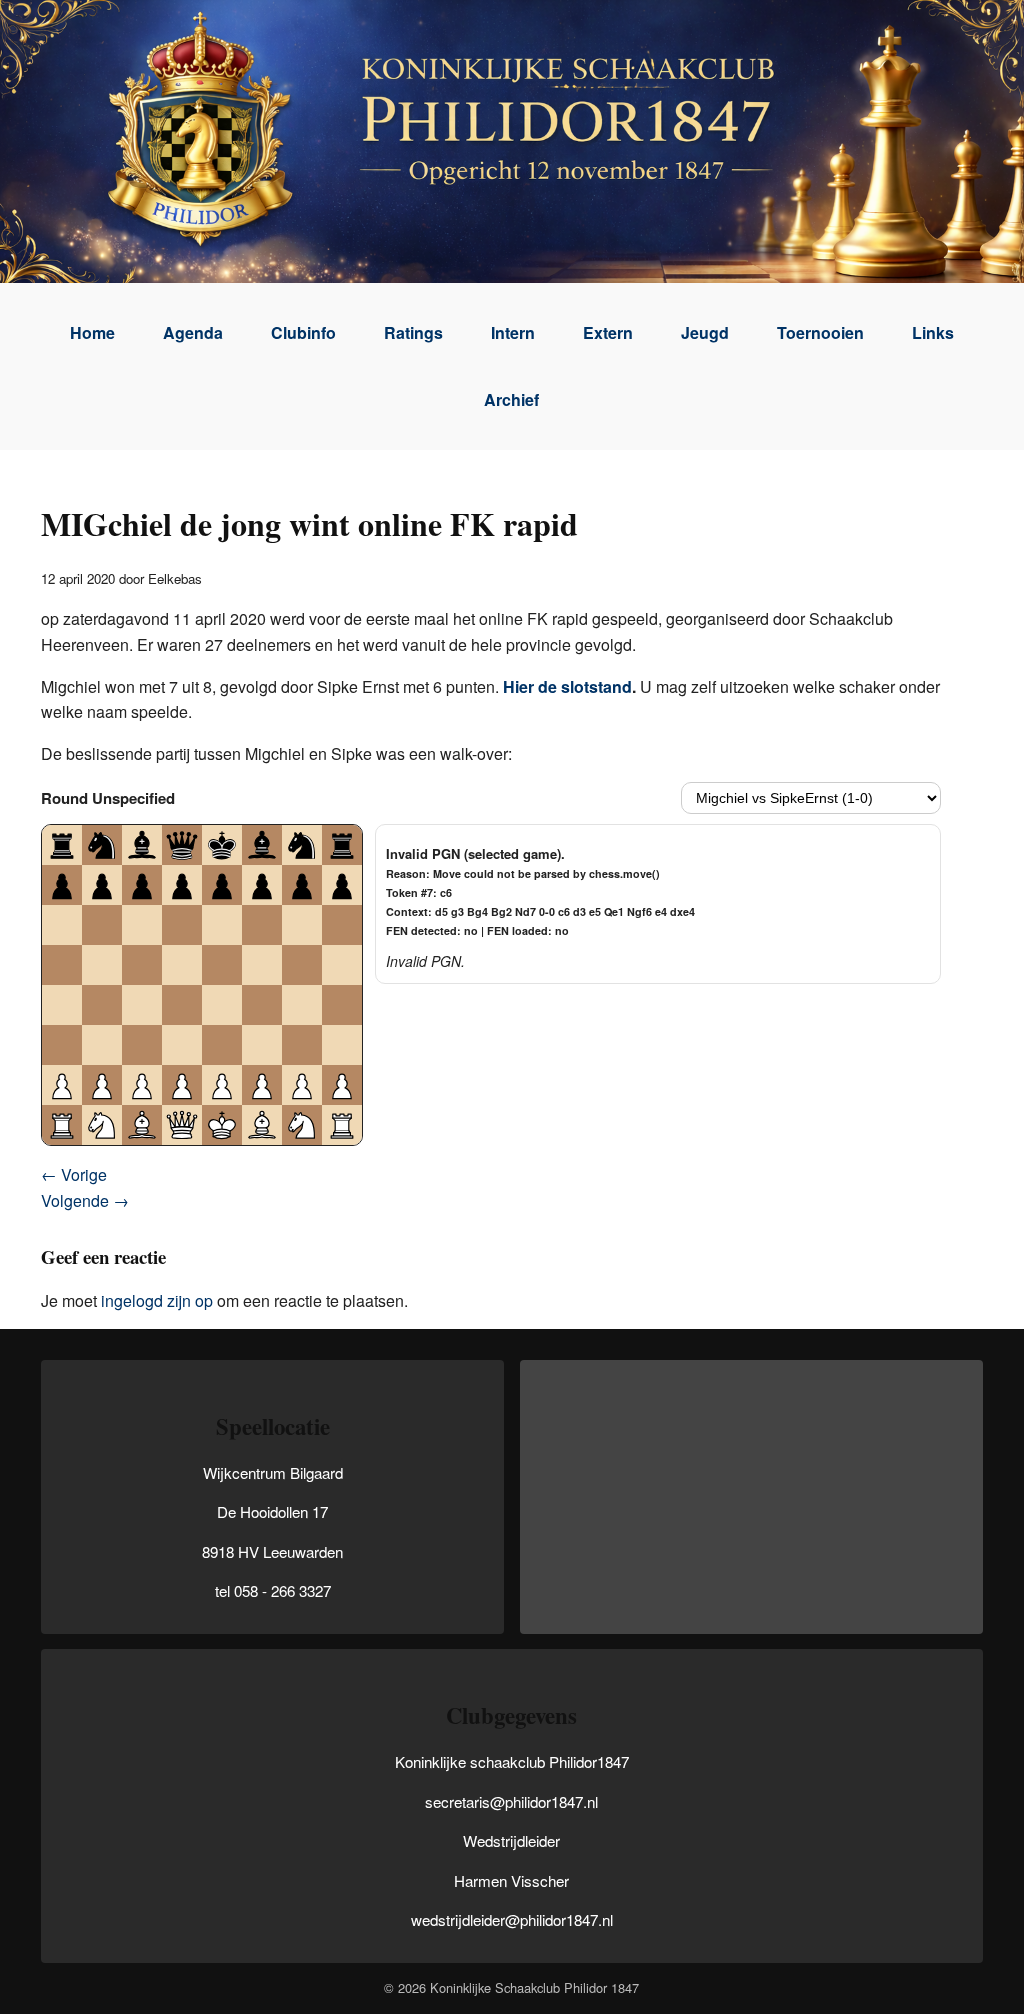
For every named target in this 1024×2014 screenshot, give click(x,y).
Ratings (413, 332)
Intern (513, 332)
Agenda (193, 332)
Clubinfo (303, 332)
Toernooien (820, 332)
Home (92, 332)
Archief (511, 399)
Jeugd (705, 332)
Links (933, 332)
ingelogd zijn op (157, 1300)
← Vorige (74, 1174)
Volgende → (85, 1200)
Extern (608, 332)
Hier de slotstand (567, 686)
